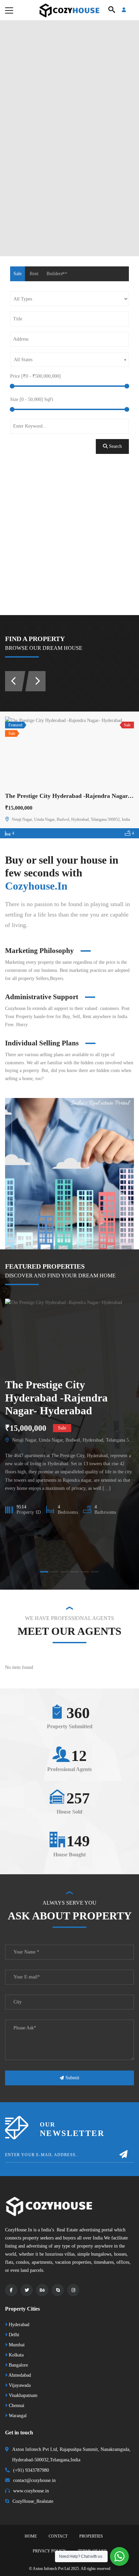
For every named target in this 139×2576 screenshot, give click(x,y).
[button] (44, 1572)
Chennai (16, 2406)
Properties (91, 2536)
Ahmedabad (19, 2375)
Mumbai (16, 2345)
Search (115, 446)
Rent (34, 274)
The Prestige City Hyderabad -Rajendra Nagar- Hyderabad (56, 1398)
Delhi (13, 2335)
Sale (18, 274)
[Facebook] (11, 2290)
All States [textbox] (23, 360)
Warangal (17, 2416)
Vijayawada (19, 2385)
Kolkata (16, 2355)
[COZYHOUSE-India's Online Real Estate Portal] (69, 10)
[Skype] (58, 2290)
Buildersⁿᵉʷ (57, 274)
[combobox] (69, 359)
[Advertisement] (69, 542)
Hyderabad (18, 2325)
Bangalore (18, 2365)
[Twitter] (27, 2290)
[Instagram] (73, 2290)
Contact (58, 2536)
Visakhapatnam (22, 2395)
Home (31, 2536)
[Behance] (42, 2290)
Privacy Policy (49, 2551)
